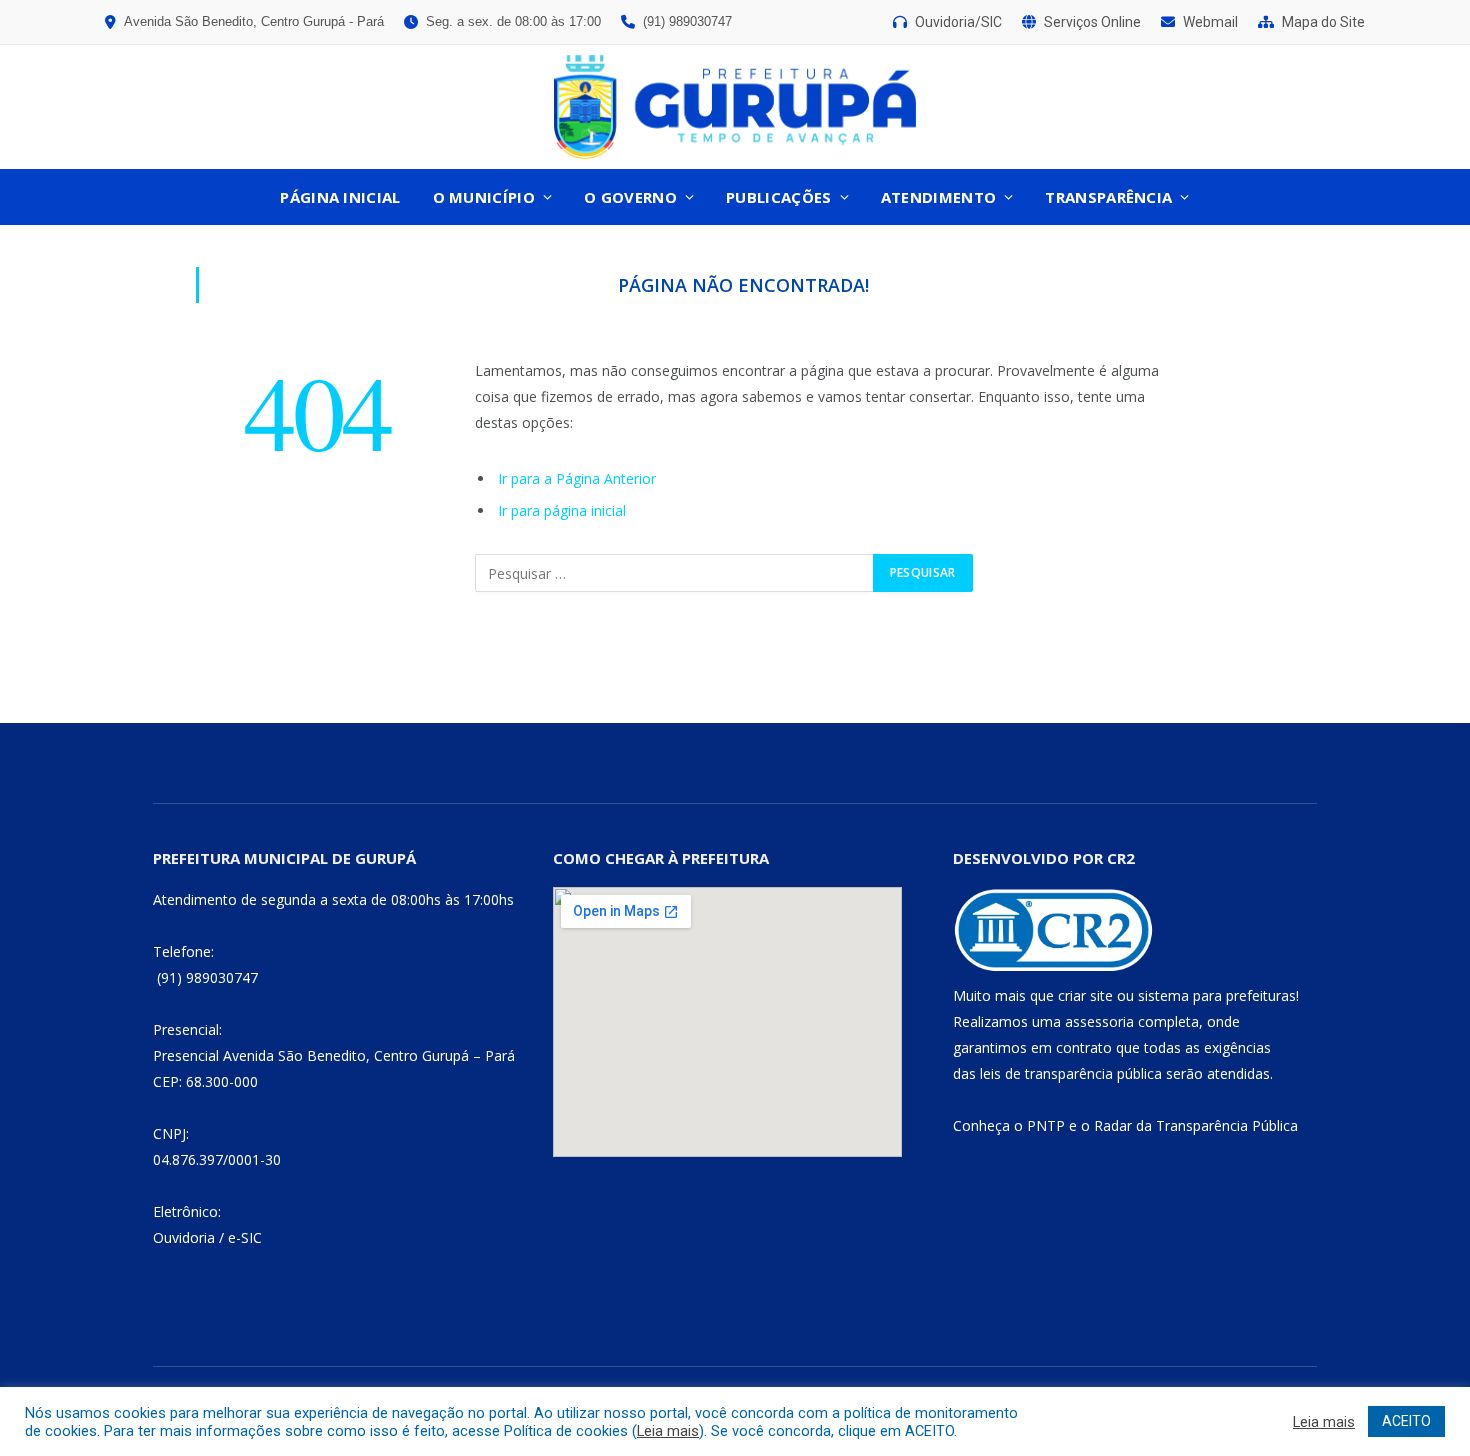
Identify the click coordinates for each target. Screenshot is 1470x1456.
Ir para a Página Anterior (577, 478)
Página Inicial (340, 197)
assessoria (1099, 1021)
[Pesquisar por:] (675, 573)
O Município (484, 197)
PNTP (1046, 1125)
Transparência (1108, 197)
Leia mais (668, 1431)
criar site (1085, 995)
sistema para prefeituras (1217, 995)
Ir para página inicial (562, 510)
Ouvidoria (184, 1237)
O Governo (630, 197)
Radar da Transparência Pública (1196, 1125)
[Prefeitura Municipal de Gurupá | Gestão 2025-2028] (735, 107)
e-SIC (245, 1237)
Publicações (778, 197)
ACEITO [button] (1406, 1421)
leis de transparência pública (1071, 1073)
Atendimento (938, 197)
